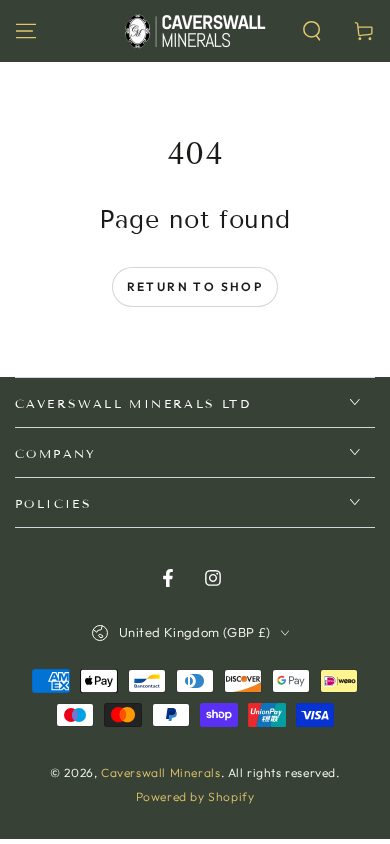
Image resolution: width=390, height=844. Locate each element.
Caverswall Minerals (160, 772)
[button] (312, 31)
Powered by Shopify (195, 796)
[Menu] (26, 31)
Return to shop (195, 286)
